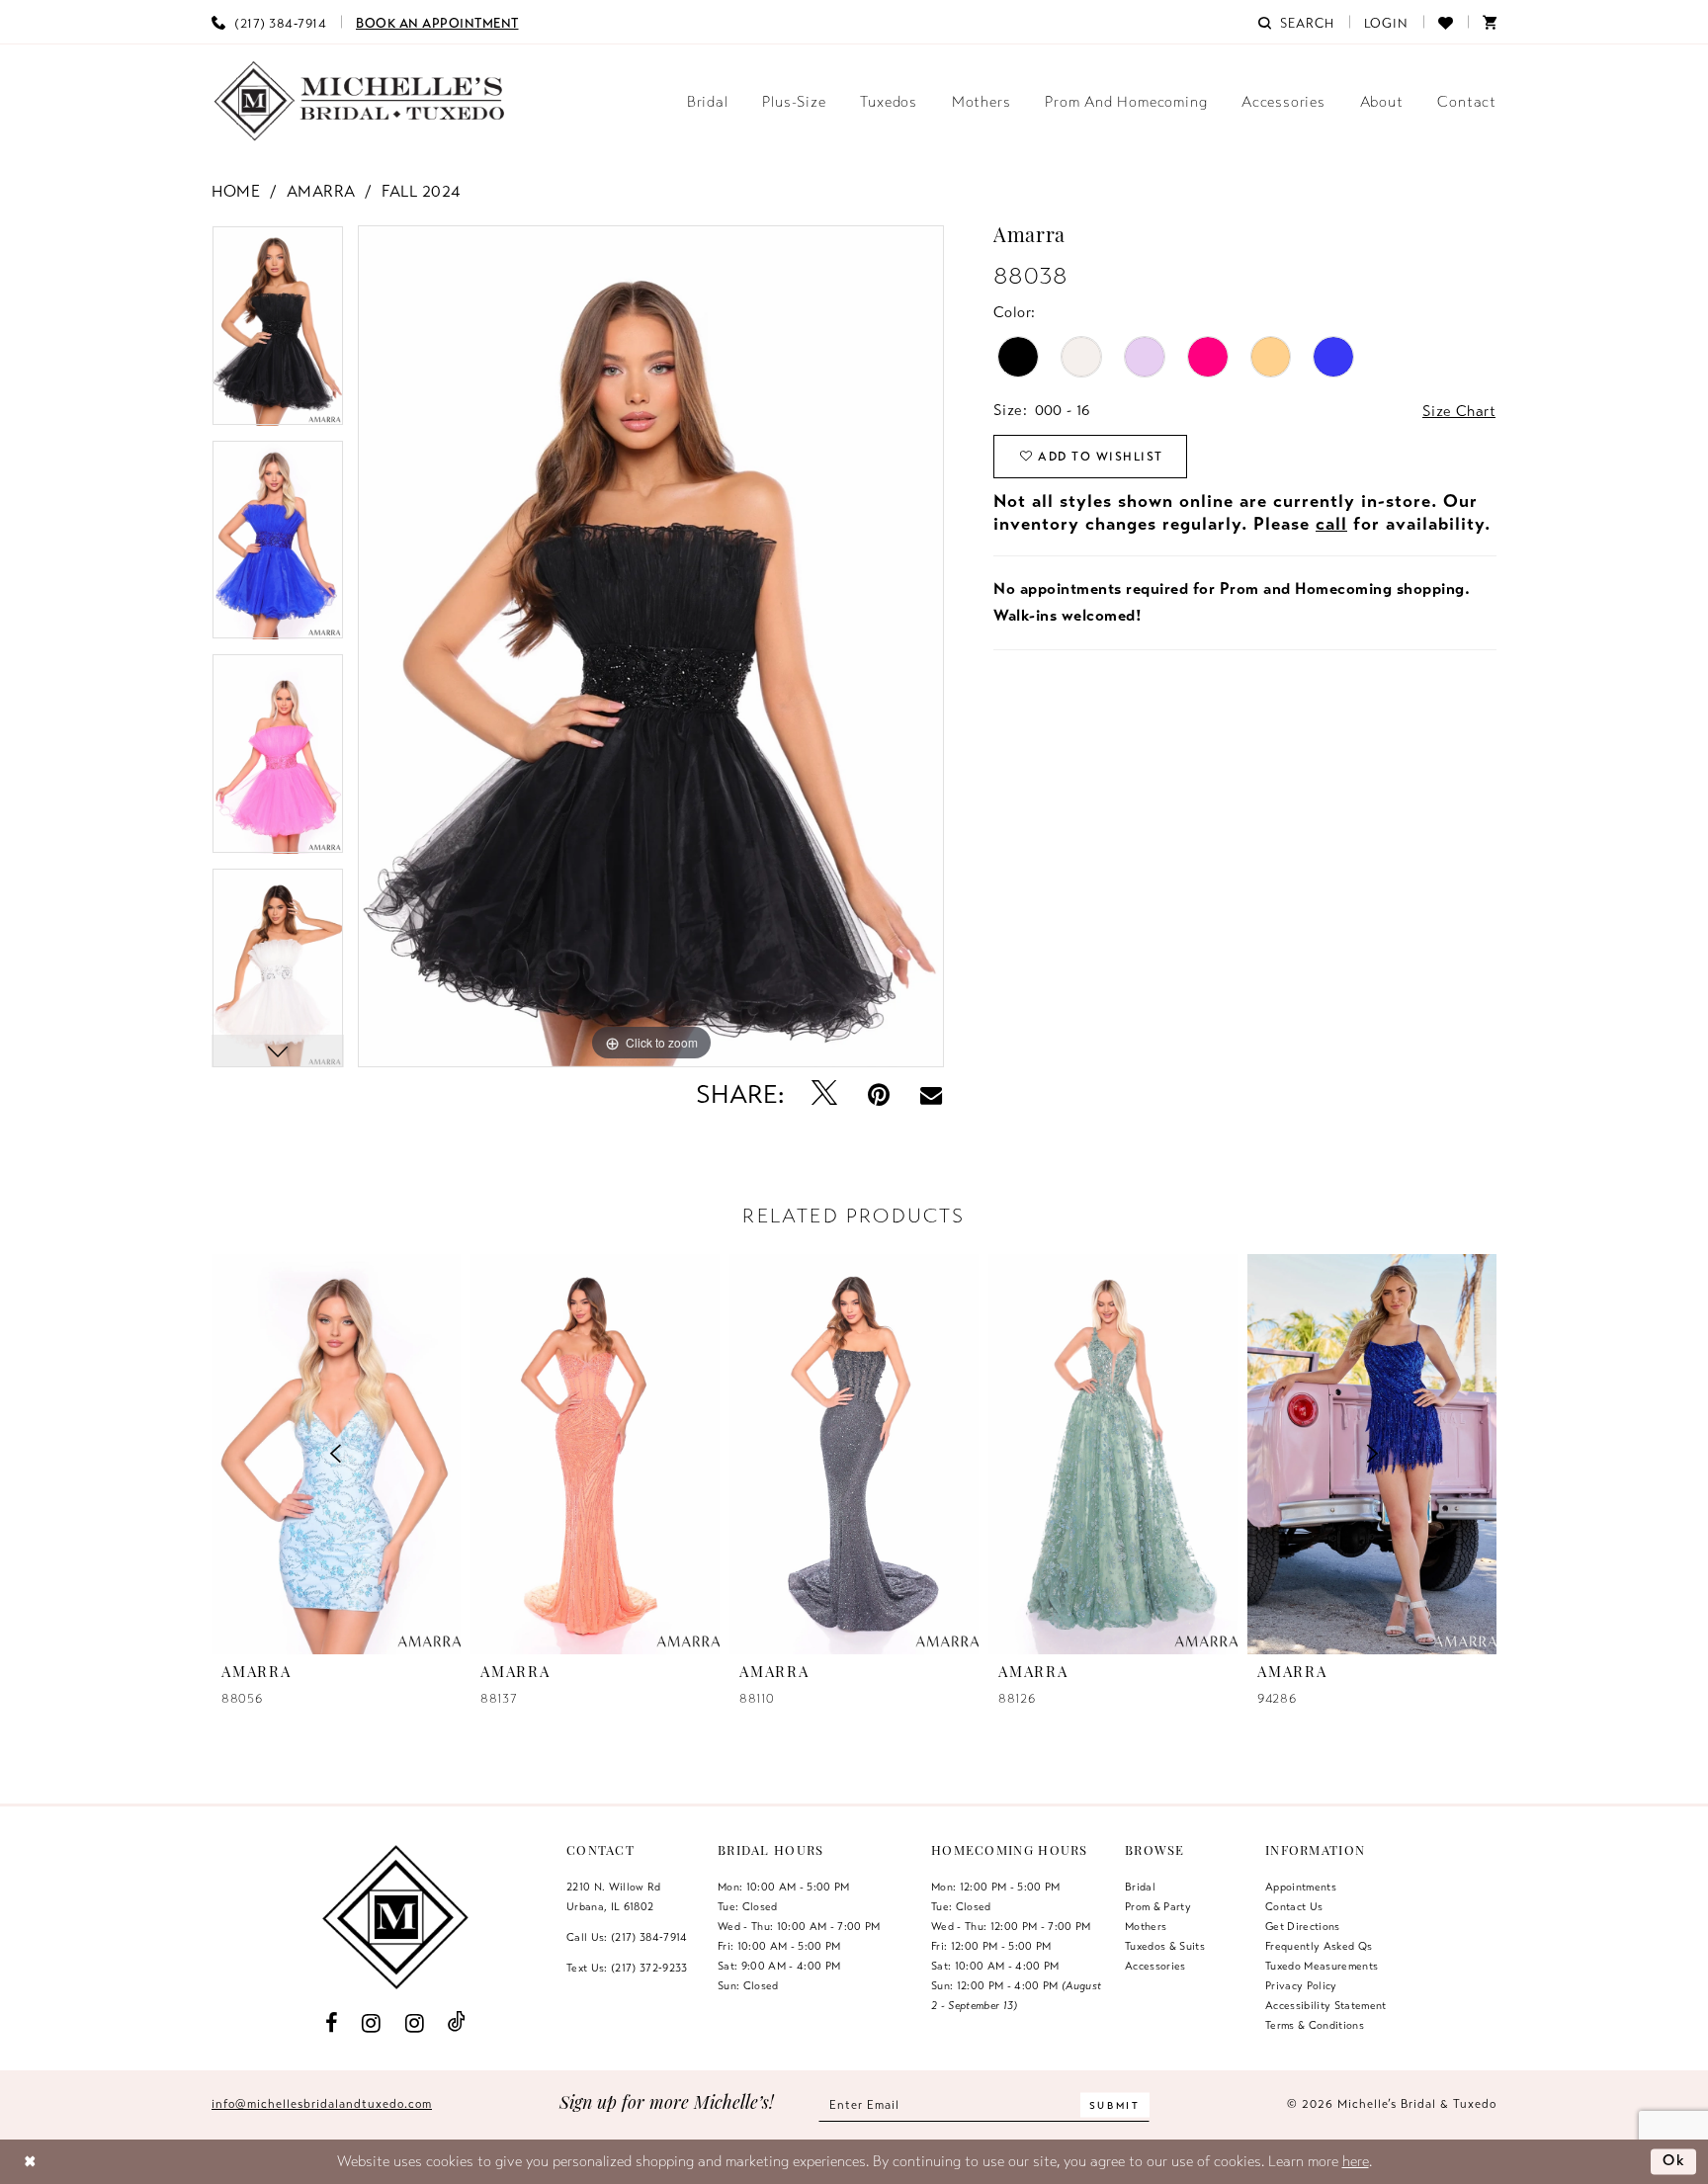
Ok (1674, 2160)
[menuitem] (269, 22)
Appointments (1301, 1887)
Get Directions (1303, 1926)
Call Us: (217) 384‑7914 (627, 1937)
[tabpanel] (278, 333)
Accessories (1155, 1966)
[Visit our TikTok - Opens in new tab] (457, 2022)
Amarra (321, 192)
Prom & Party (1158, 1906)
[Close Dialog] (30, 2162)
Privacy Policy (1301, 1985)
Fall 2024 (421, 192)
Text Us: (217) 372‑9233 (627, 1968)
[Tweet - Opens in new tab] (825, 1094)
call (1331, 524)
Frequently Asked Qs (1319, 1946)
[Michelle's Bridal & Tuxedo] (360, 101)
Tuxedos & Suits (1165, 1946)
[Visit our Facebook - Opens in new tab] (331, 2022)
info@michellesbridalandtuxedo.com (322, 2104)
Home (236, 192)
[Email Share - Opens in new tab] (931, 1095)
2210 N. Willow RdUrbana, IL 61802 (614, 1896)
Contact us (1294, 1906)
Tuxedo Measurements (1322, 1966)
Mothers (1146, 1926)
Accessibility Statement (1326, 2005)
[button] (1387, 22)
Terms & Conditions (1315, 2025)
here (1356, 2161)
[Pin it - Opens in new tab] (879, 1094)
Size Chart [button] (1459, 411)
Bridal (1140, 1887)
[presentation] (595, 1454)
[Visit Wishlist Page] (1446, 22)
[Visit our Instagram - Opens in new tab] (372, 2022)
